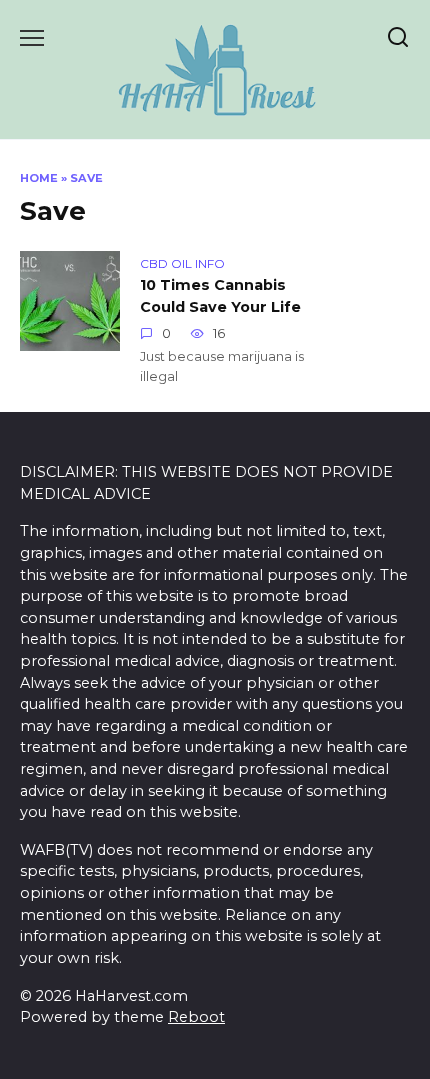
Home (39, 178)
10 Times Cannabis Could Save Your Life (220, 296)
